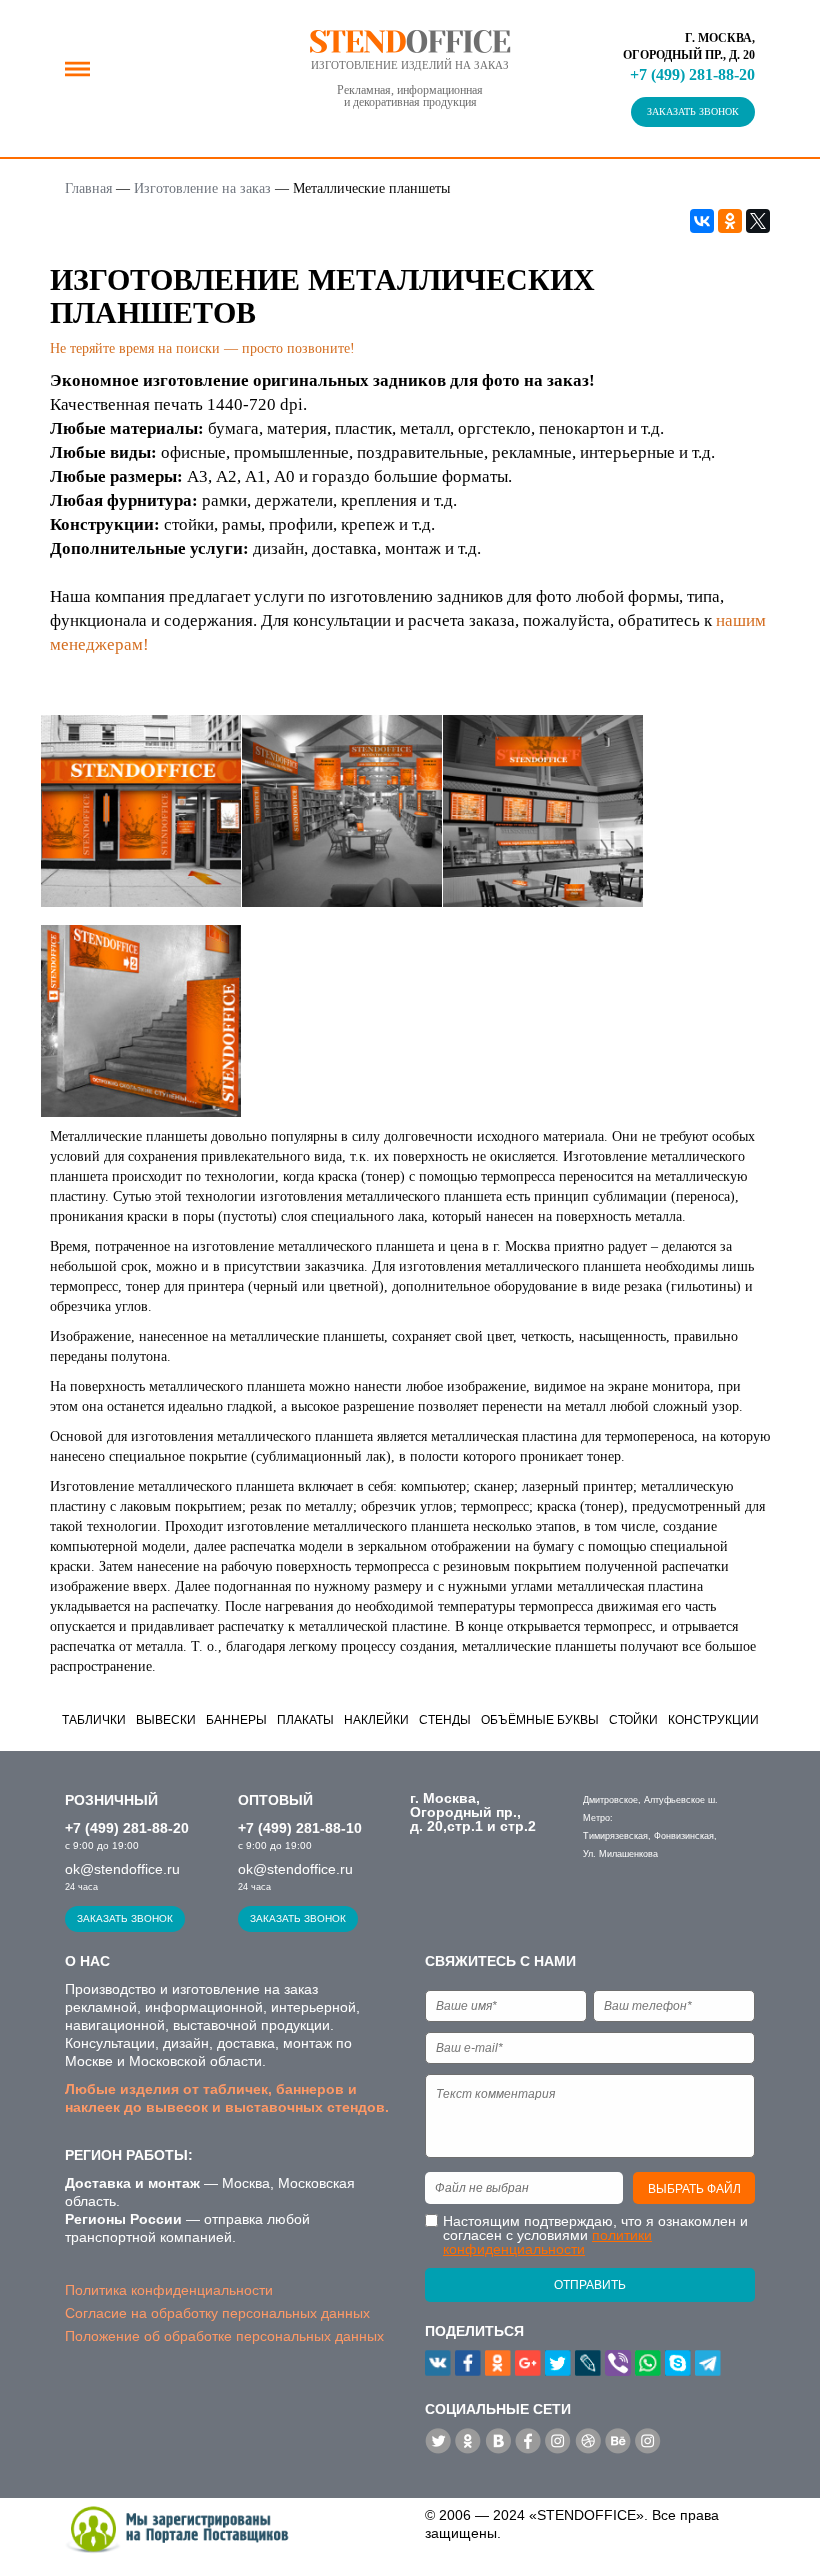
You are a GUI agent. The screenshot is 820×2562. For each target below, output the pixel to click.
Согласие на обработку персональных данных (217, 2313)
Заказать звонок (693, 111)
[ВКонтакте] (702, 221)
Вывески (166, 1720)
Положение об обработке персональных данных (224, 2336)
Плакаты (305, 1720)
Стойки (633, 1720)
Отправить (590, 2285)
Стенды (445, 1720)
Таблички (94, 1720)
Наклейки (376, 1720)
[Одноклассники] (730, 221)
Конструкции (713, 1720)
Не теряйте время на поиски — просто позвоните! (202, 348)
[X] (758, 221)
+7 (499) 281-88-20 (692, 74)
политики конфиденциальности (547, 2242)
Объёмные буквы (540, 1720)
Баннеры (236, 1720)
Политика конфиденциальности (169, 2290)
